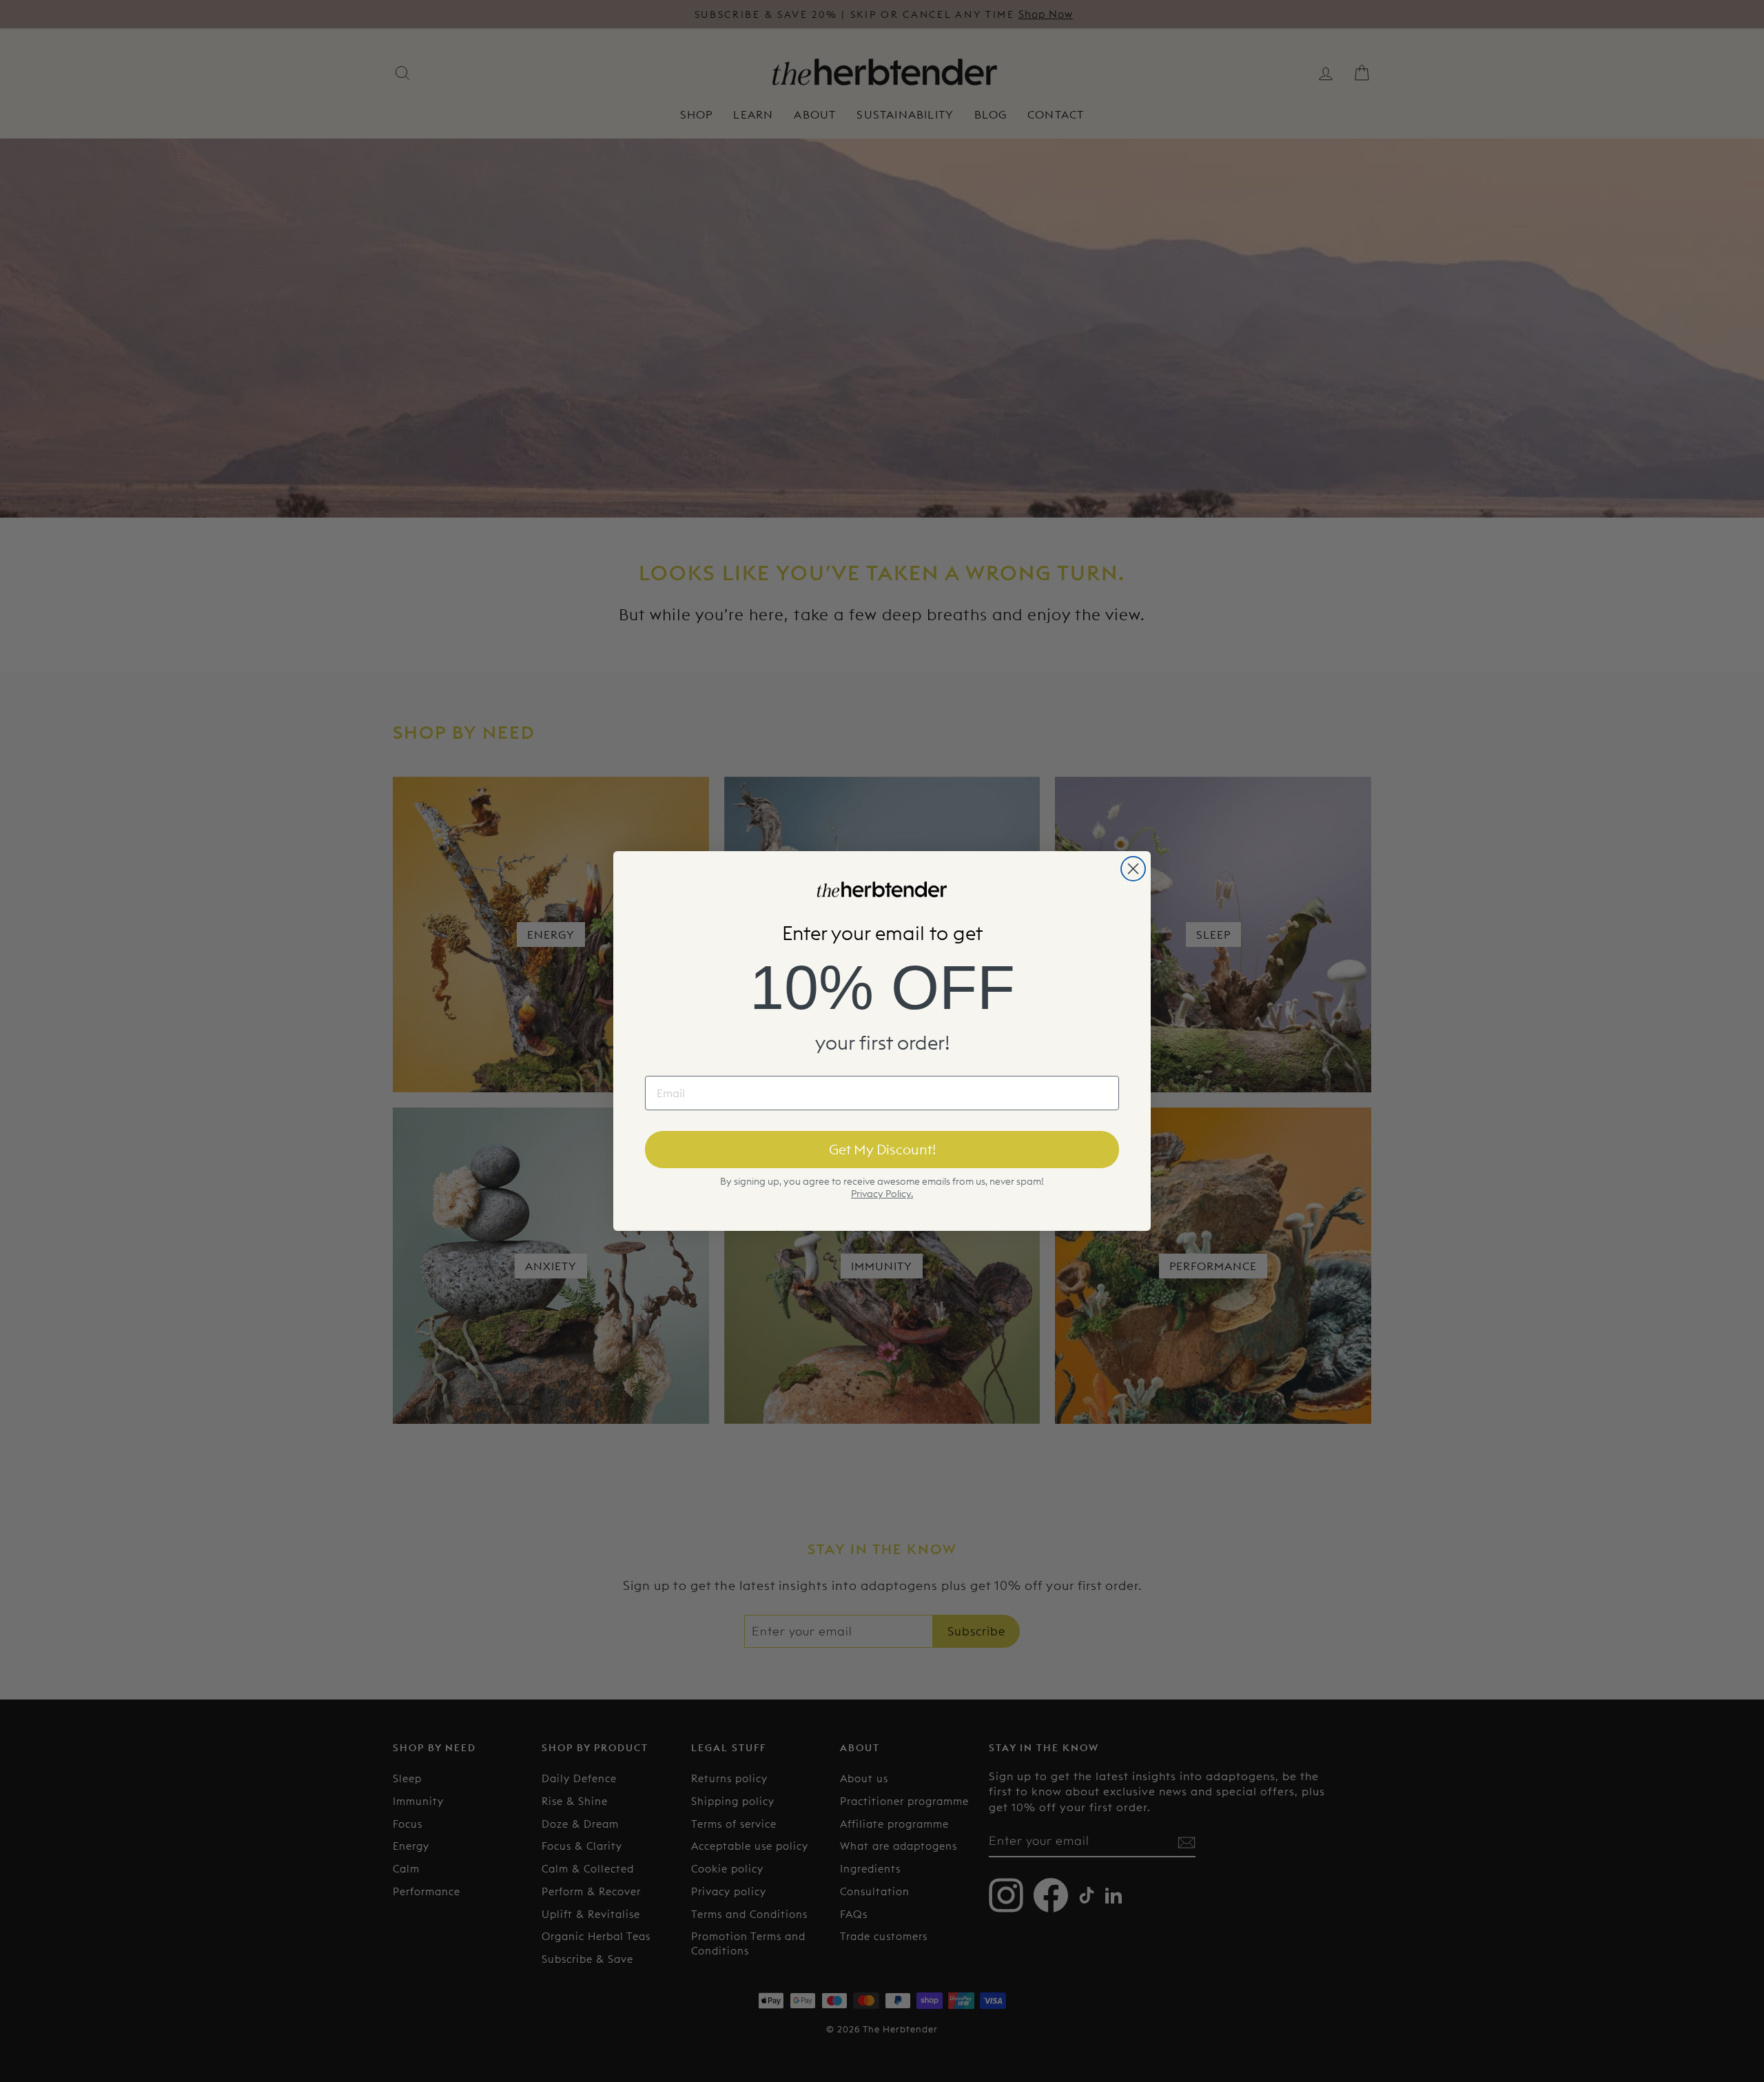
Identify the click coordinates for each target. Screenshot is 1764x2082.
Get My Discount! (882, 1149)
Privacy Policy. (882, 1194)
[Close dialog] (1133, 869)
